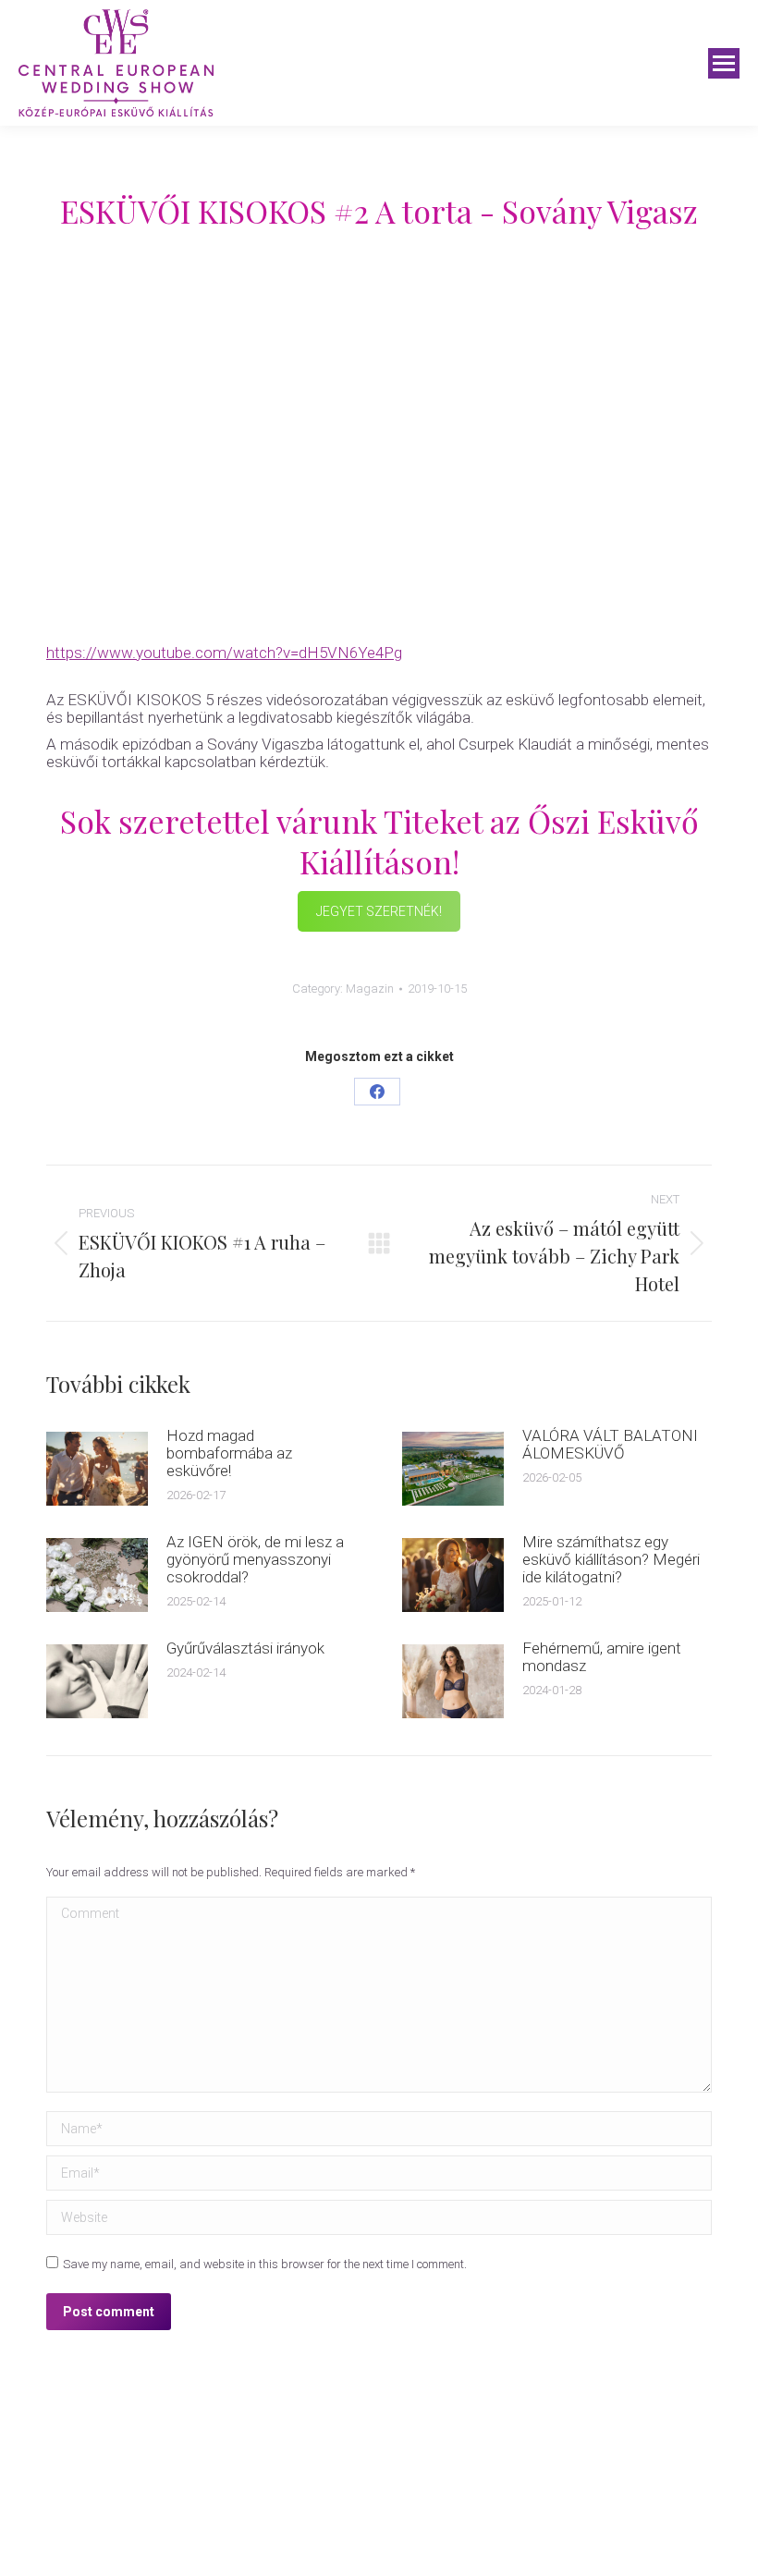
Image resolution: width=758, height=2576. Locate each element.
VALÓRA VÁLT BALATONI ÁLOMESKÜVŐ (610, 1445)
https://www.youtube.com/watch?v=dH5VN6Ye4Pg (224, 653)
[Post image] (97, 1469)
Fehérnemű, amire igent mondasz (602, 1657)
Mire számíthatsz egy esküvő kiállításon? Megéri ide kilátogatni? (611, 1560)
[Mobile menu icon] (724, 63)
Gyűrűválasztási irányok (245, 1648)
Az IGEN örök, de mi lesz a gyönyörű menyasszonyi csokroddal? (255, 1560)
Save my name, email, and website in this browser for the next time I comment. (265, 2264)
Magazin (370, 989)
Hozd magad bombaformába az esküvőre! (229, 1453)
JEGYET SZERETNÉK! (379, 911)
